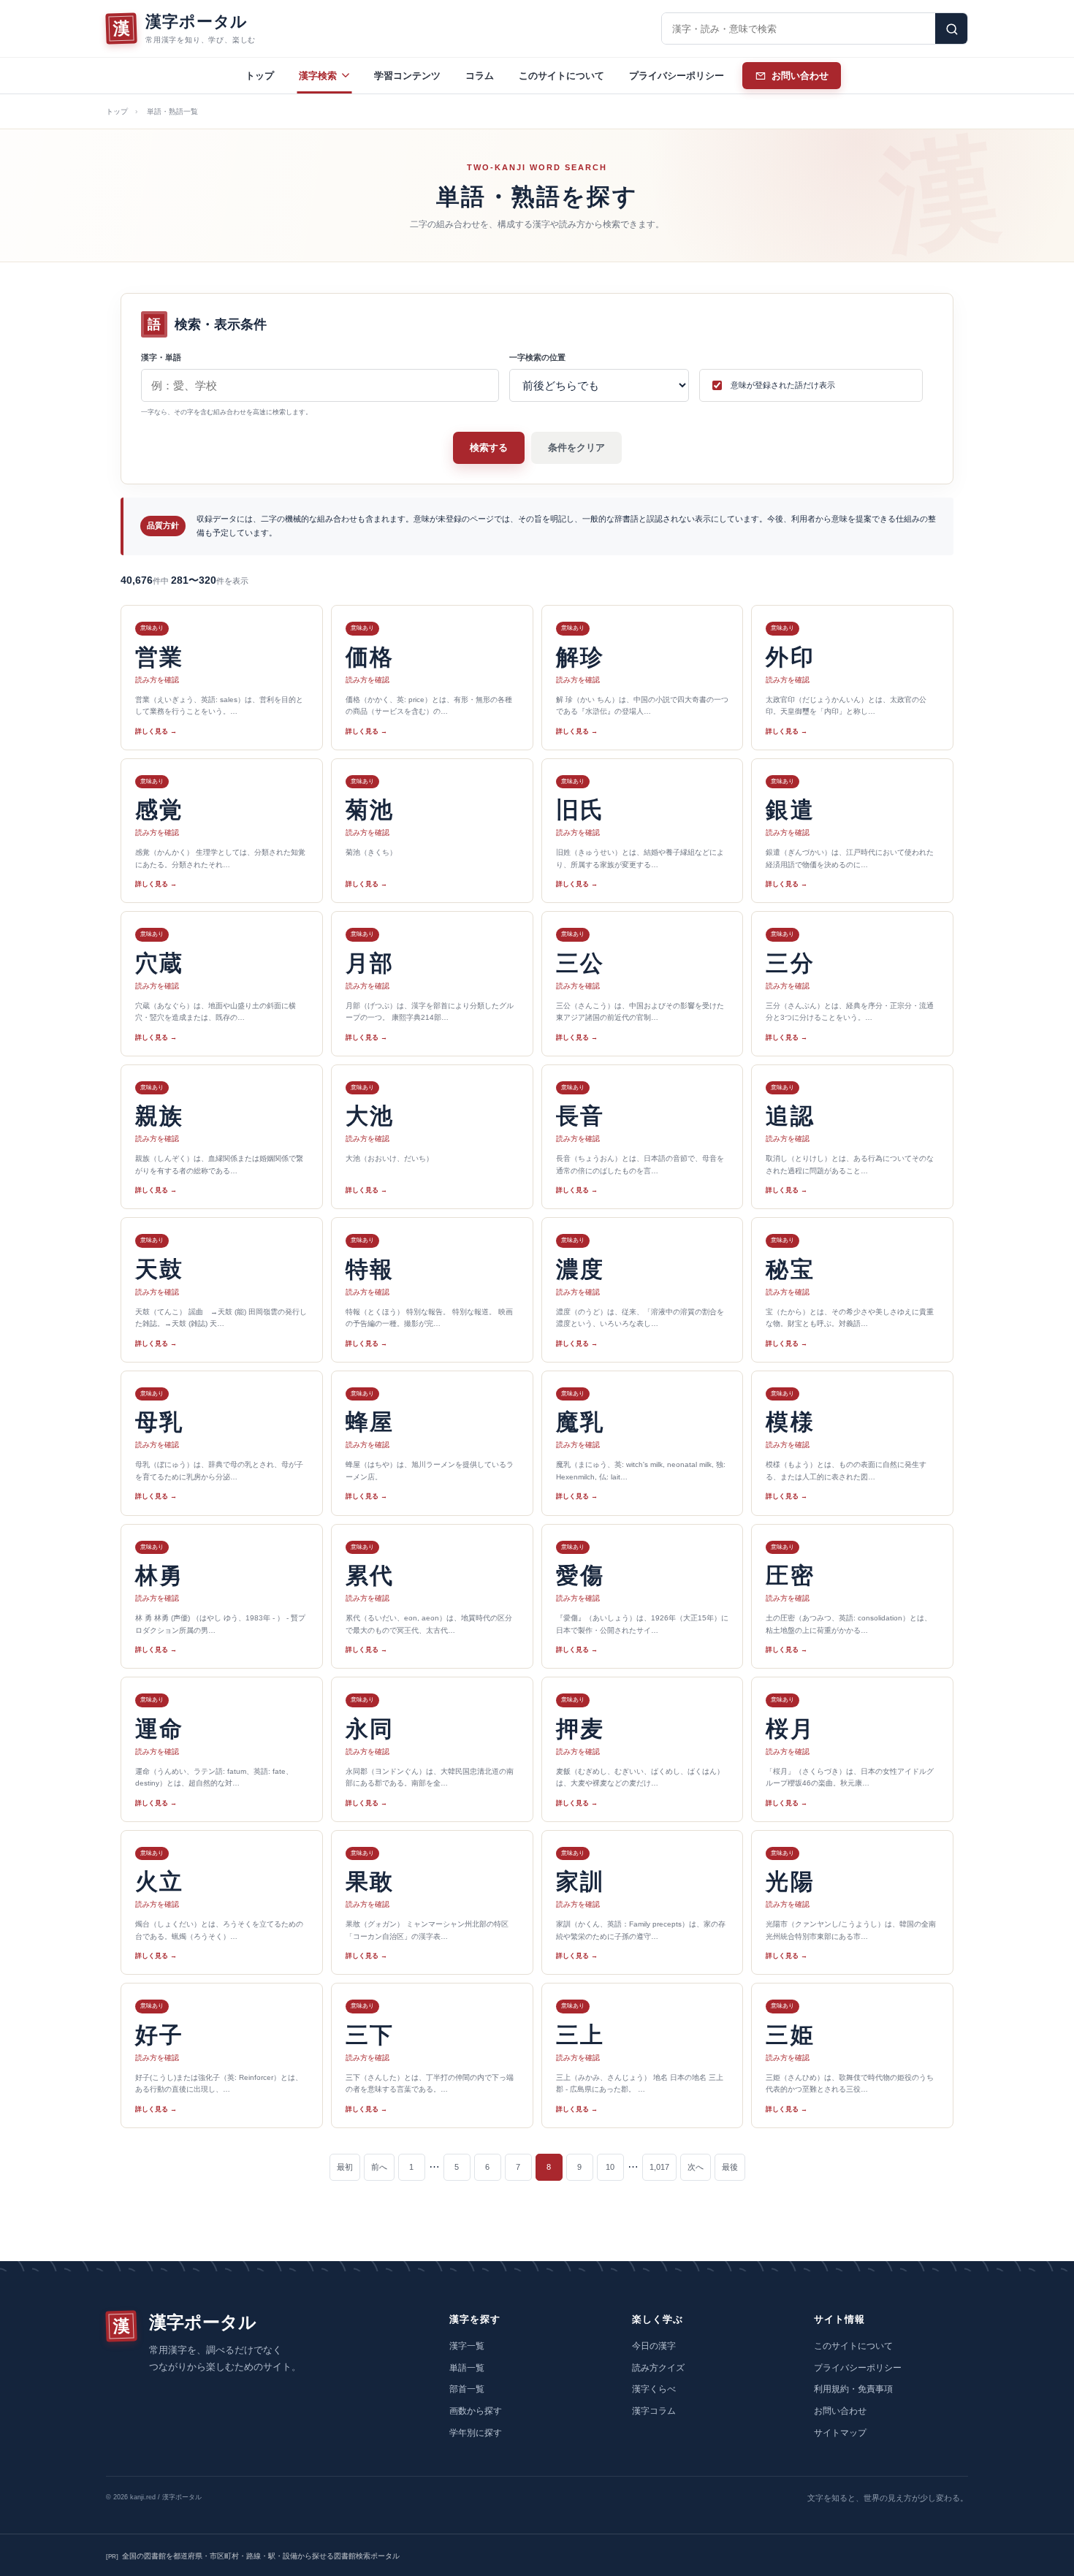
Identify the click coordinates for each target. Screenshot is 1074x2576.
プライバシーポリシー (677, 76)
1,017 (659, 2167)
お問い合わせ (840, 2411)
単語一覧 (467, 2368)
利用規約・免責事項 (853, 2389)
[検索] (951, 28)
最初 (345, 2167)
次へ (696, 2167)
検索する (489, 447)
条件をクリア (576, 447)
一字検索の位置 (537, 357)
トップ (260, 76)
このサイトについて (561, 76)
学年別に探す (476, 2433)
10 (610, 2167)
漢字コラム (654, 2411)
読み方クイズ (658, 2368)
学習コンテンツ (407, 76)
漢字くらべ (654, 2389)
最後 (730, 2167)
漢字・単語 (161, 357)
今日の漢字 (654, 2346)
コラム (480, 76)
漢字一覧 (467, 2346)
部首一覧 (467, 2389)
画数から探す (476, 2411)
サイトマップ (840, 2433)
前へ (379, 2167)
